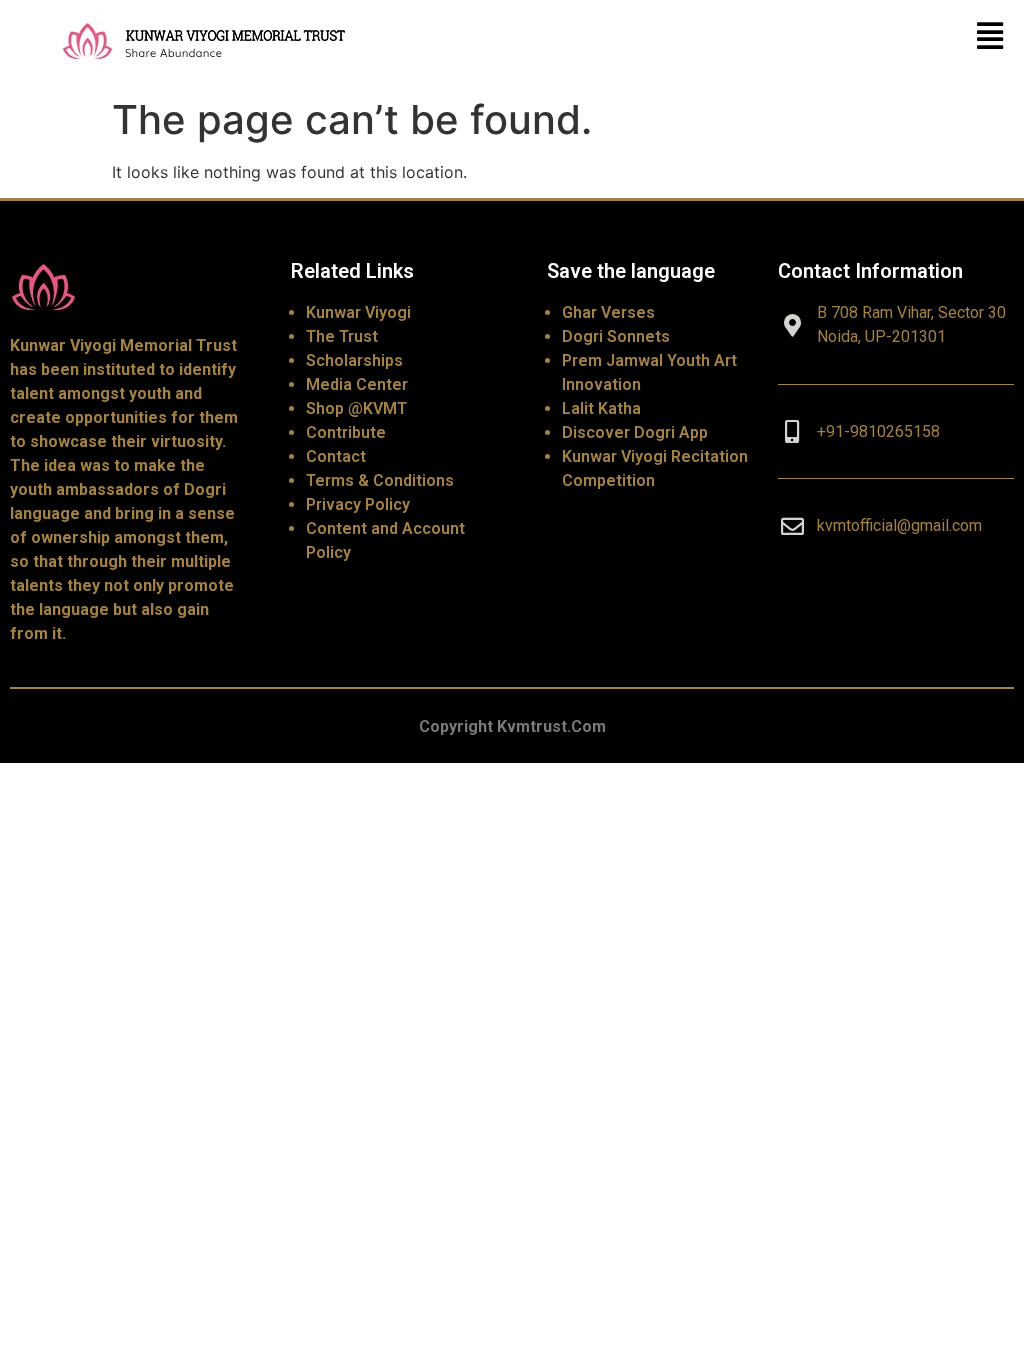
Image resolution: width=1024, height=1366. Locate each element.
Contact (336, 456)
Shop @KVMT (356, 408)
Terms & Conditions (380, 480)
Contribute (346, 432)
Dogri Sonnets (616, 336)
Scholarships (354, 360)
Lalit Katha (601, 408)
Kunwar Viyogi (358, 312)
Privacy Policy (358, 504)
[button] (990, 35)
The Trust (342, 336)
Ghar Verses (608, 312)
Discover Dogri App (635, 432)
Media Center (357, 384)
